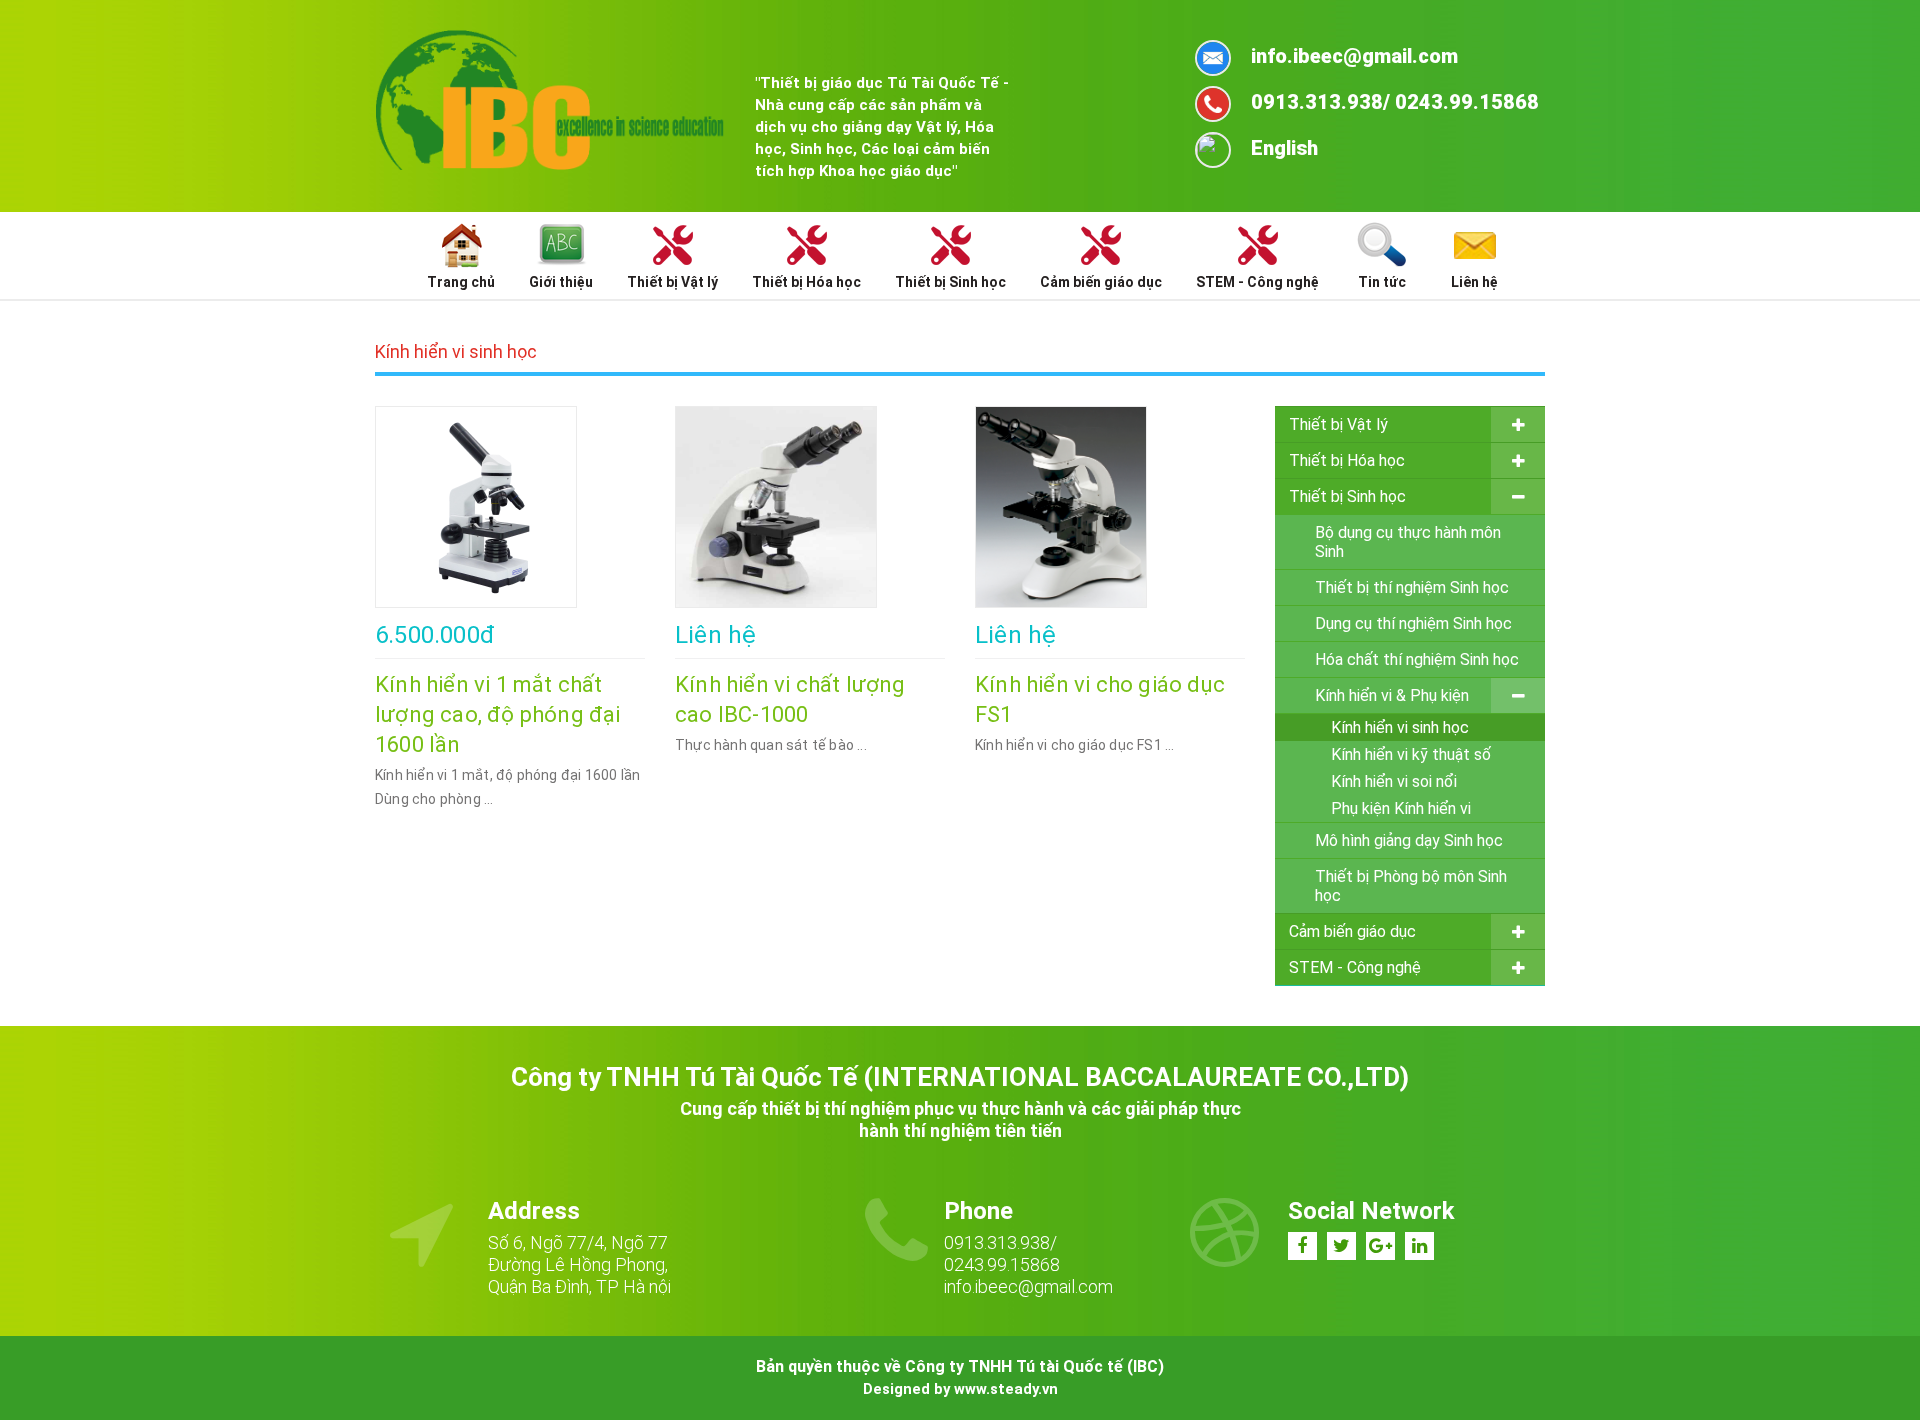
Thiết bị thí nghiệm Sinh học (1412, 587)
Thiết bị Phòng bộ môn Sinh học (1411, 886)
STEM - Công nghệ (1355, 967)
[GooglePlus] (1380, 1246)
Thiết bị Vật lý (1338, 424)
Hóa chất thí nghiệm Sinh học (1417, 659)
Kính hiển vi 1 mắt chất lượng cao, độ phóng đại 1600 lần (498, 714)
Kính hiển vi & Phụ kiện (1392, 695)
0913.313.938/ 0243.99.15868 (1002, 1253)
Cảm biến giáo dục (1352, 931)
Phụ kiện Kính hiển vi (1401, 808)
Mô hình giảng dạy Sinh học (1409, 840)
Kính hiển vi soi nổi (1394, 781)
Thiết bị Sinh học (1347, 496)
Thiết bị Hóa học (1347, 460)
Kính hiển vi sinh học (1400, 727)
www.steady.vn (1006, 1389)
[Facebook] (1302, 1246)
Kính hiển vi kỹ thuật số (1411, 754)
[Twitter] (1341, 1246)
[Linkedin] (1419, 1246)
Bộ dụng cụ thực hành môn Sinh (1408, 542)
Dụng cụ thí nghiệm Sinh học (1413, 623)
